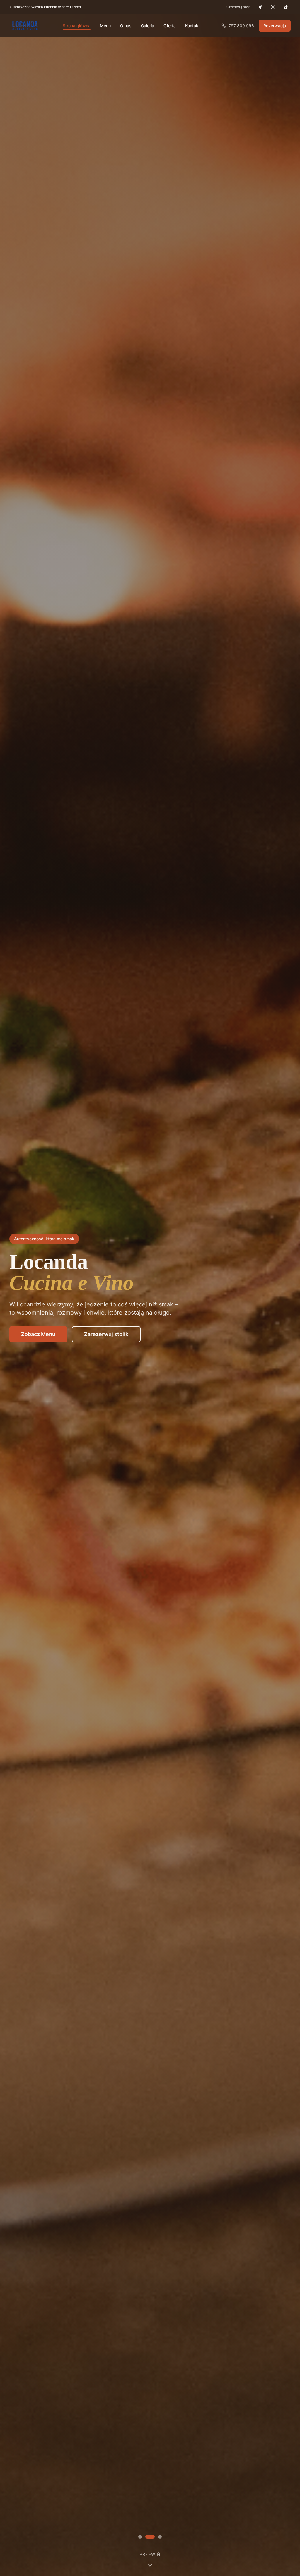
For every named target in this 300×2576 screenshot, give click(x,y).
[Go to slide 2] (153, 2537)
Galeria (148, 26)
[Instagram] (273, 7)
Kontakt (192, 26)
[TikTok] (286, 7)
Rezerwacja (275, 26)
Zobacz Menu (38, 1334)
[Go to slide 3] (160, 2537)
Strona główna (77, 26)
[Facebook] (260, 7)
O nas (126, 26)
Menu (105, 26)
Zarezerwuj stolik (106, 1334)
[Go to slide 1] (143, 2537)
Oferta (170, 26)
